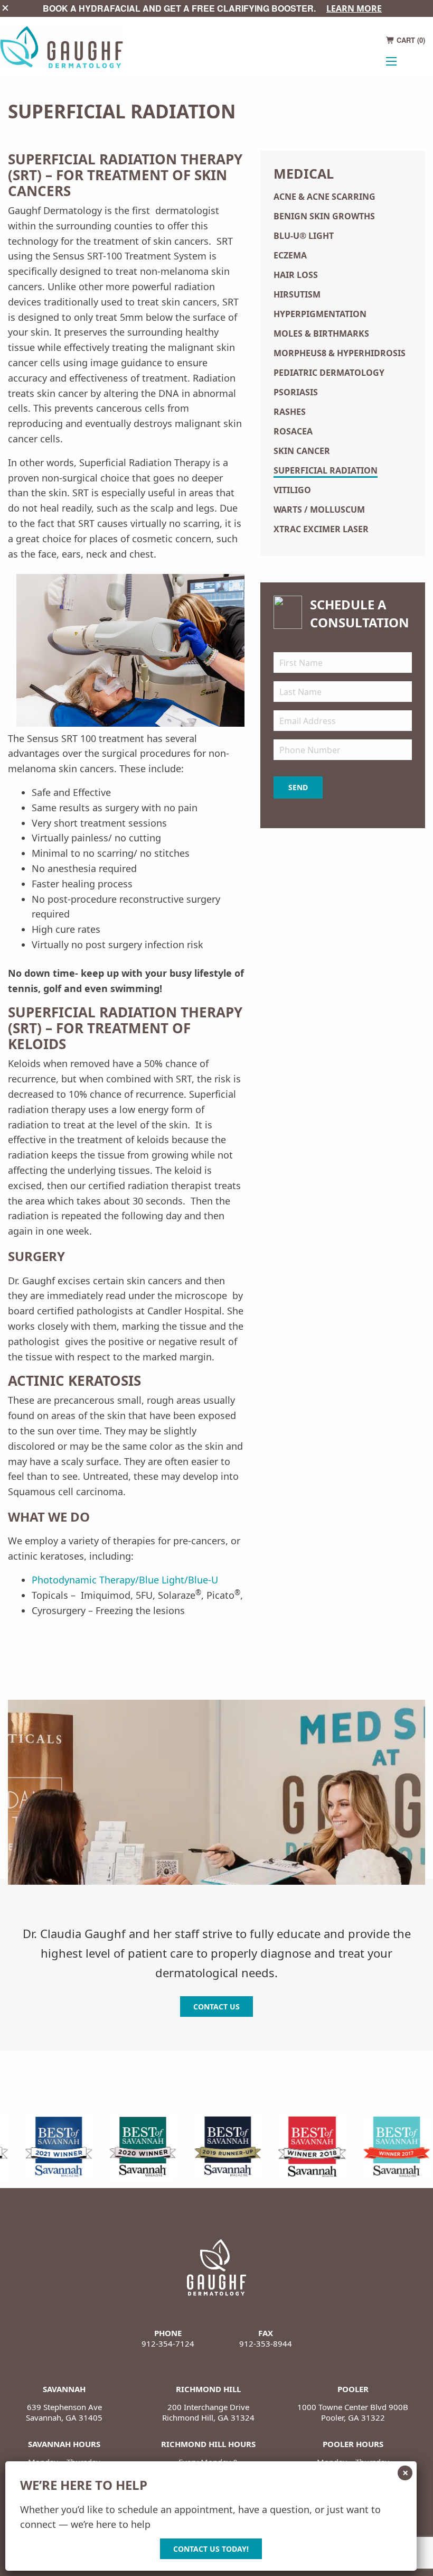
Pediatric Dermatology (329, 373)
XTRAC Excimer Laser (321, 529)
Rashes (290, 412)
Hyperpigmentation (320, 314)
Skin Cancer (302, 451)
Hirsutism (297, 294)
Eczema (290, 255)
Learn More (354, 8)
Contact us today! (211, 2549)
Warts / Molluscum (319, 509)
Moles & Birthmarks (321, 333)
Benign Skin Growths (324, 216)
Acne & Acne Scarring (324, 197)
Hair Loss (296, 275)
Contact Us (216, 2007)
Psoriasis (296, 392)
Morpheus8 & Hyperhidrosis (340, 353)
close (5, 8)
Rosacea (293, 431)
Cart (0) (410, 40)
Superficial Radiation (326, 470)
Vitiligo (292, 490)
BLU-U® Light (304, 236)
